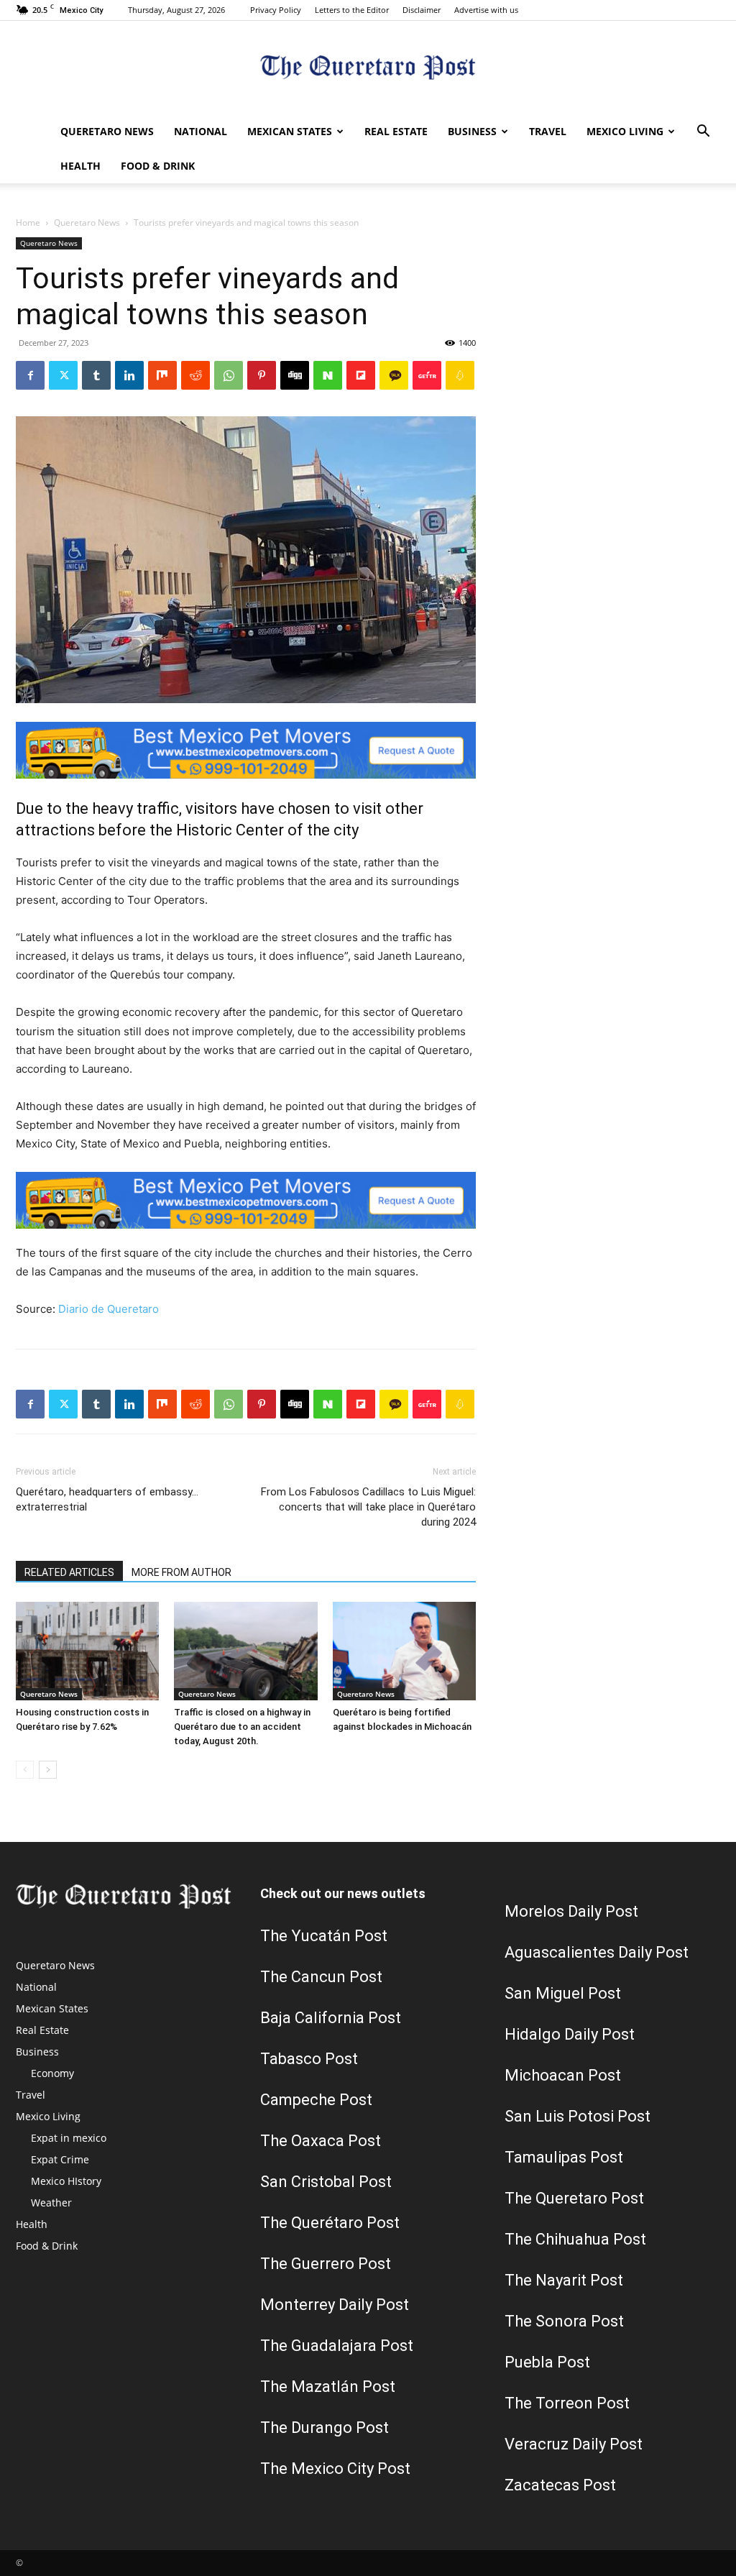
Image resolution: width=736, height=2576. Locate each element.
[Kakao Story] (394, 375)
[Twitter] (63, 375)
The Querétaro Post (330, 2223)
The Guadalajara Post (337, 2346)
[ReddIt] (195, 375)
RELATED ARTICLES (69, 1572)
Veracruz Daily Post (574, 2444)
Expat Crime (60, 2159)
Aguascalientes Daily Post (597, 1952)
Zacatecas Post (560, 2485)
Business (472, 131)
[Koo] (460, 375)
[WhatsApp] (229, 375)
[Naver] (328, 375)
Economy (52, 2073)
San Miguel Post (563, 1993)
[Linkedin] (129, 375)
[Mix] (162, 375)
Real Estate (396, 131)
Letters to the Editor (352, 10)
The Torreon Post (567, 2403)
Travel (548, 131)
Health (80, 166)
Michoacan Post (563, 2075)
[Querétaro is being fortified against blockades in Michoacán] (404, 1651)
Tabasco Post (309, 2059)
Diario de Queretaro (109, 1309)
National (201, 131)
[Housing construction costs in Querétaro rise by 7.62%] (87, 1651)
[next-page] (48, 1770)
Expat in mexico (69, 2138)
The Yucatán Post (324, 1936)
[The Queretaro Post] (368, 69)
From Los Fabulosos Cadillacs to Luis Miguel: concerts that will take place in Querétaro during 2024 (368, 1507)
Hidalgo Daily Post (570, 2034)
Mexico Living (625, 131)
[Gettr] (427, 375)
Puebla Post (547, 2362)
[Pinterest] (262, 375)
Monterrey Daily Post (335, 2305)
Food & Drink (158, 166)
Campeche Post (316, 2100)
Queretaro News (107, 131)
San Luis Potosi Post (578, 2116)
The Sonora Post (564, 2321)
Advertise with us (486, 10)
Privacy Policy (276, 10)
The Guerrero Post (326, 2264)
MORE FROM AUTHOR (181, 1572)
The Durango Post (325, 2428)
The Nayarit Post (564, 2280)
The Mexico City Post (335, 2469)
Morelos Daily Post (571, 1911)
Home (28, 223)
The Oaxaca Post (321, 2141)
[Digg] (295, 375)
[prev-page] (25, 1770)
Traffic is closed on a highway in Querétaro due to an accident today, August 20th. (242, 1727)
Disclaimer (422, 10)
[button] (703, 133)
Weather (51, 2203)
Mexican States (290, 131)
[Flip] (361, 375)
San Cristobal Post (326, 2182)
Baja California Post (331, 2018)
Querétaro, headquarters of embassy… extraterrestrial (107, 1499)
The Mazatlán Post (328, 2387)
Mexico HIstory (66, 2181)
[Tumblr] (96, 375)
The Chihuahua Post (575, 2239)
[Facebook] (30, 375)
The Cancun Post (321, 1977)
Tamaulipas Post (564, 2157)
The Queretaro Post (574, 2198)
